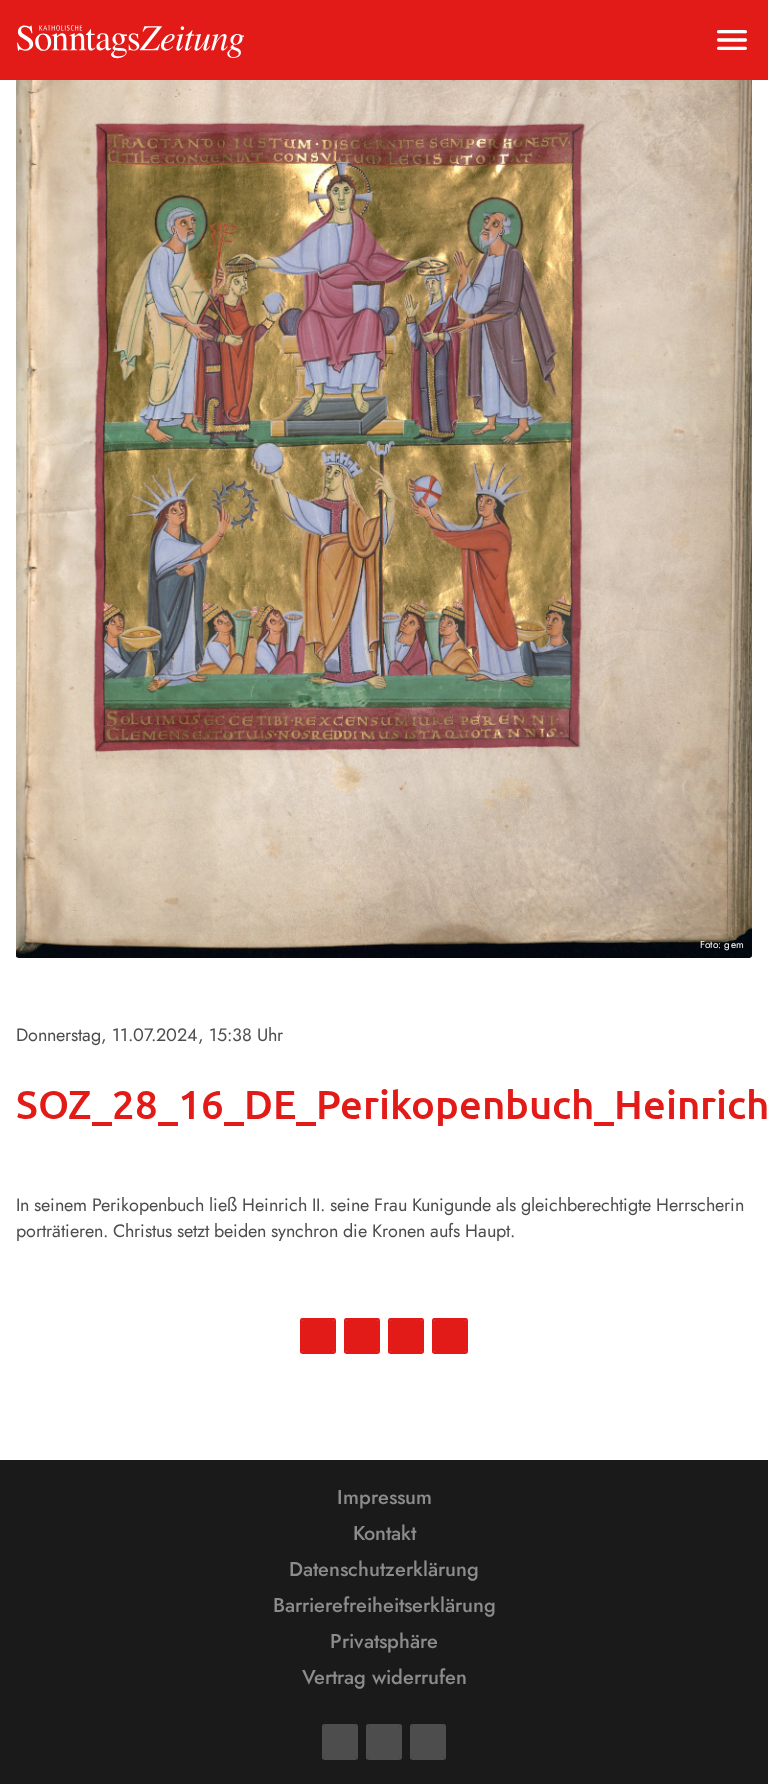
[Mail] (384, 1742)
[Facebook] (340, 1742)
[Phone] (428, 1742)
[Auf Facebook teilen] (318, 1336)
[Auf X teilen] (362, 1336)
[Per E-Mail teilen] (450, 1336)
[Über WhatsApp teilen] (406, 1336)
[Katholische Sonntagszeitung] (130, 40)
